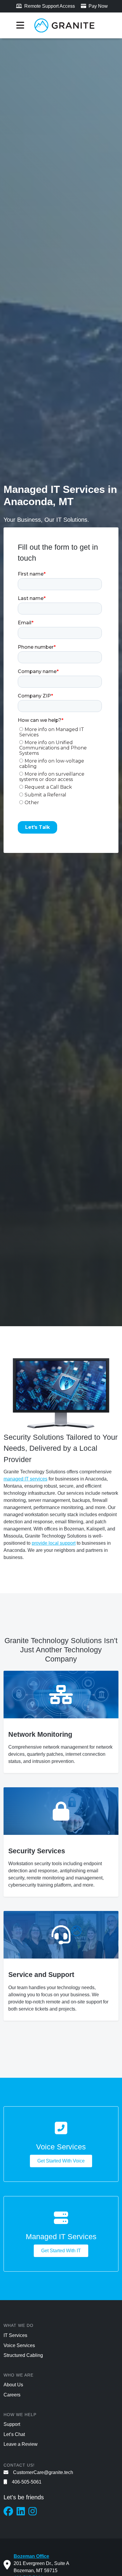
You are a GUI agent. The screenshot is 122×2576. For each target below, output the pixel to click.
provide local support (54, 1543)
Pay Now (98, 6)
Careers (12, 2395)
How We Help (20, 2415)
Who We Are (19, 2375)
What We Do (19, 2325)
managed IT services (25, 1479)
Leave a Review (21, 2444)
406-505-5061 (27, 2482)
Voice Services (19, 2345)
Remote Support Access (49, 6)
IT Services (15, 2335)
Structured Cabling (23, 2355)
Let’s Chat (14, 2434)
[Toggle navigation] (20, 25)
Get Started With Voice (61, 2161)
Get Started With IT (61, 2251)
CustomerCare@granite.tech (43, 2472)
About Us (13, 2385)
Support (12, 2424)
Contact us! (19, 2465)
